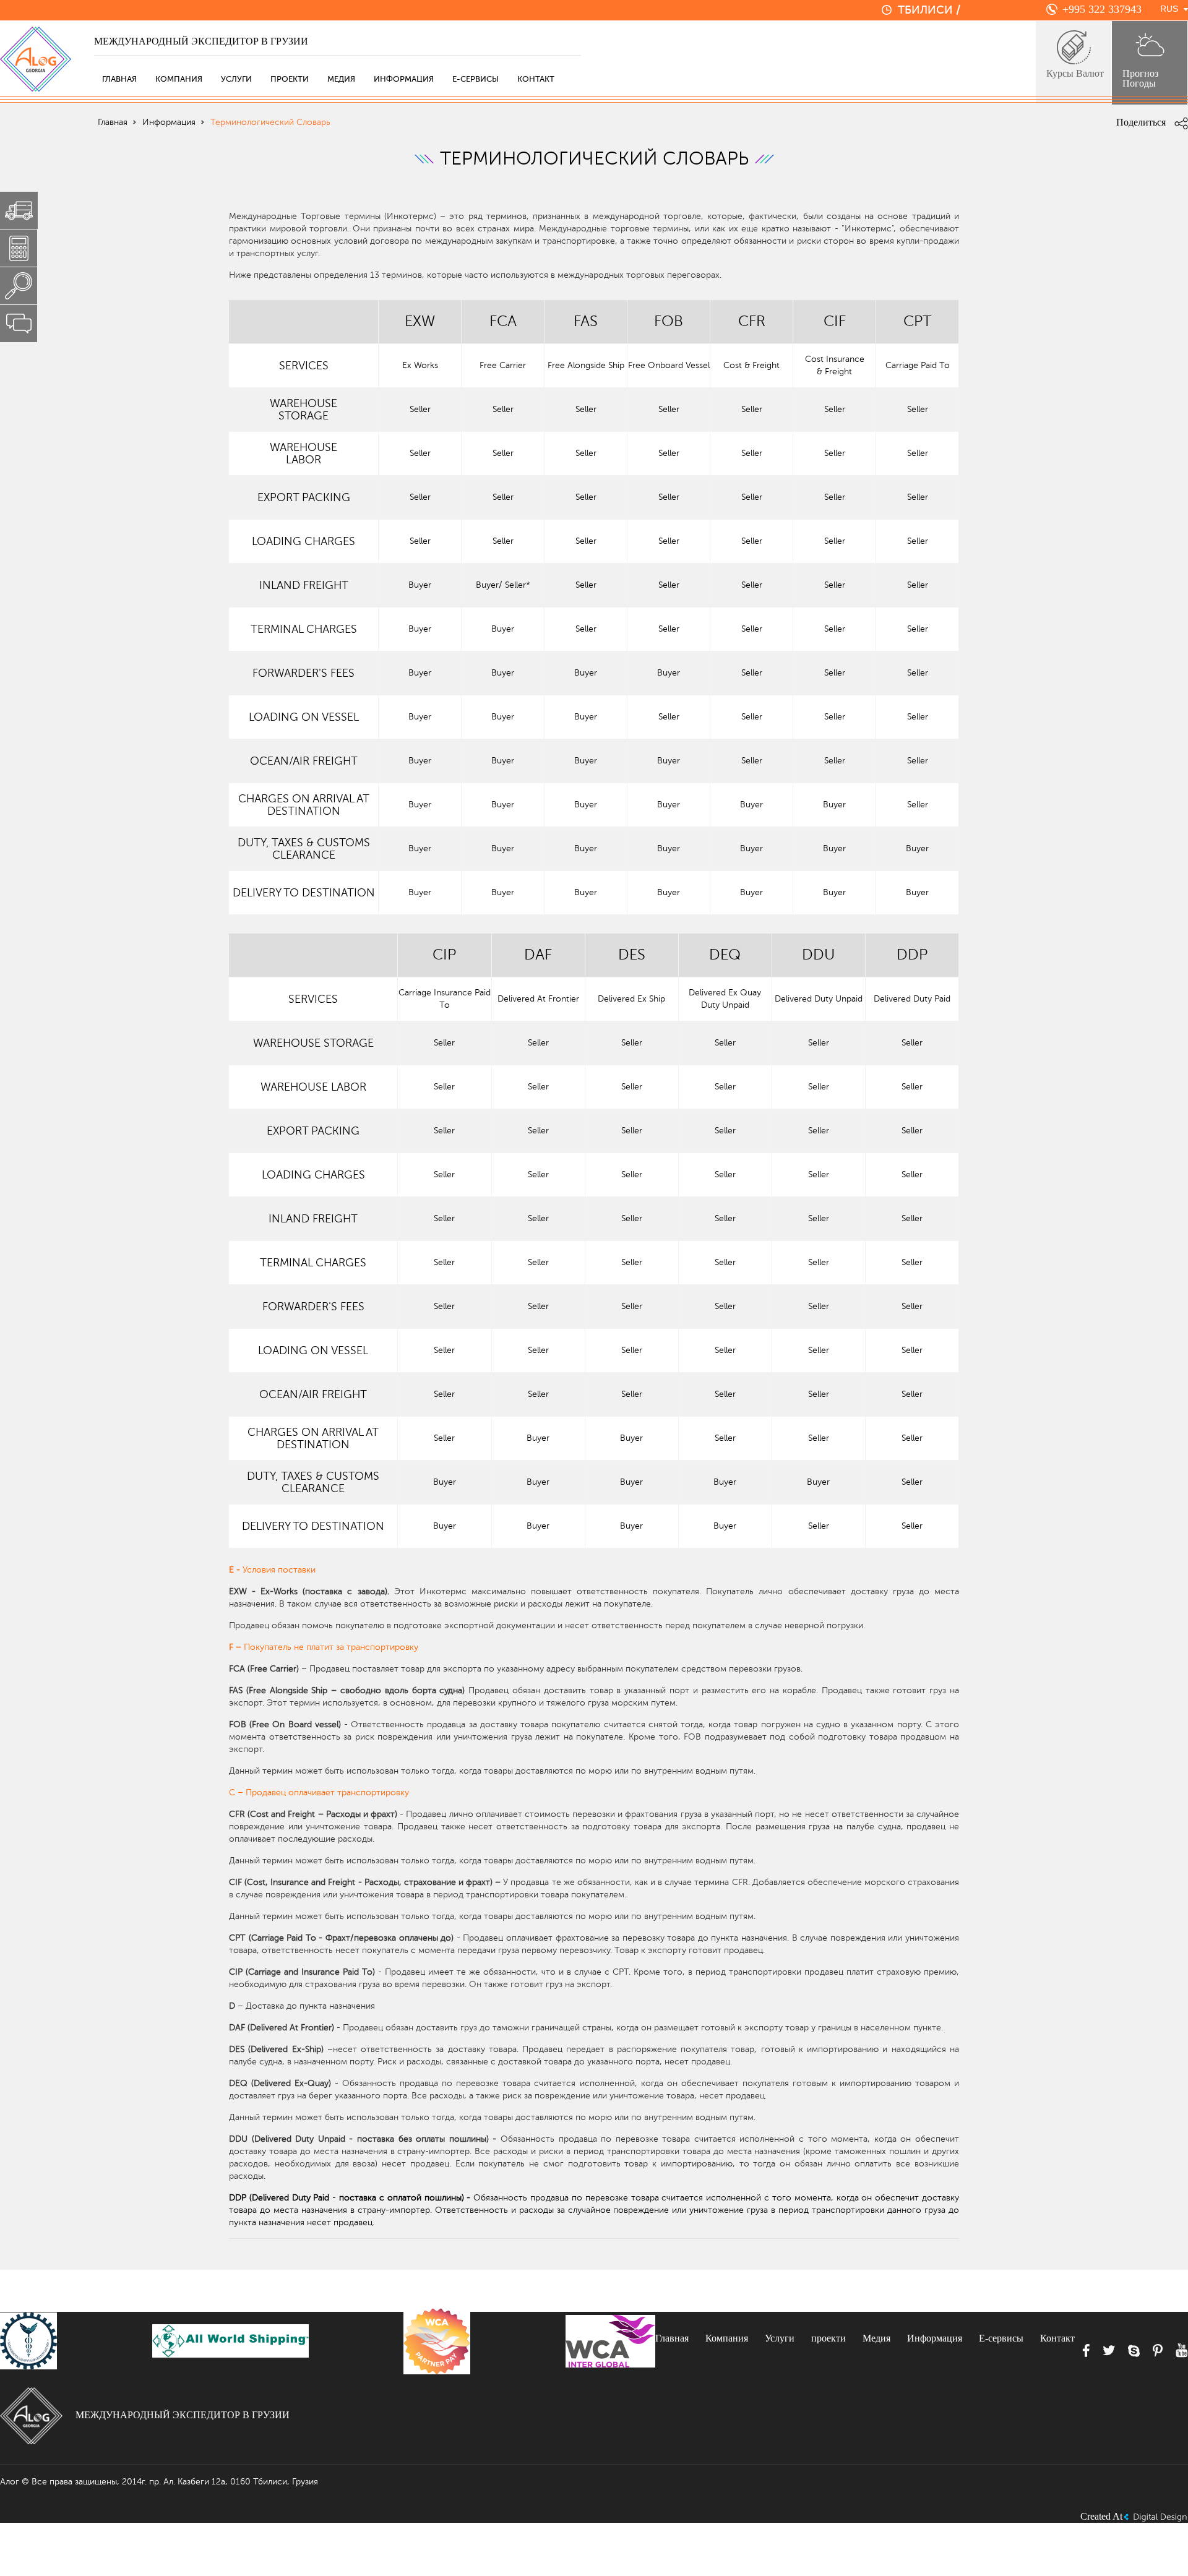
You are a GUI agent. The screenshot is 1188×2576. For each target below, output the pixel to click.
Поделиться (1142, 122)
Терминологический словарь (270, 122)
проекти (290, 79)
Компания (179, 79)
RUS (1169, 9)
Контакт (536, 79)
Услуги (236, 79)
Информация (404, 79)
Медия (341, 79)
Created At (1101, 2516)
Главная (119, 79)
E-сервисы (476, 79)
